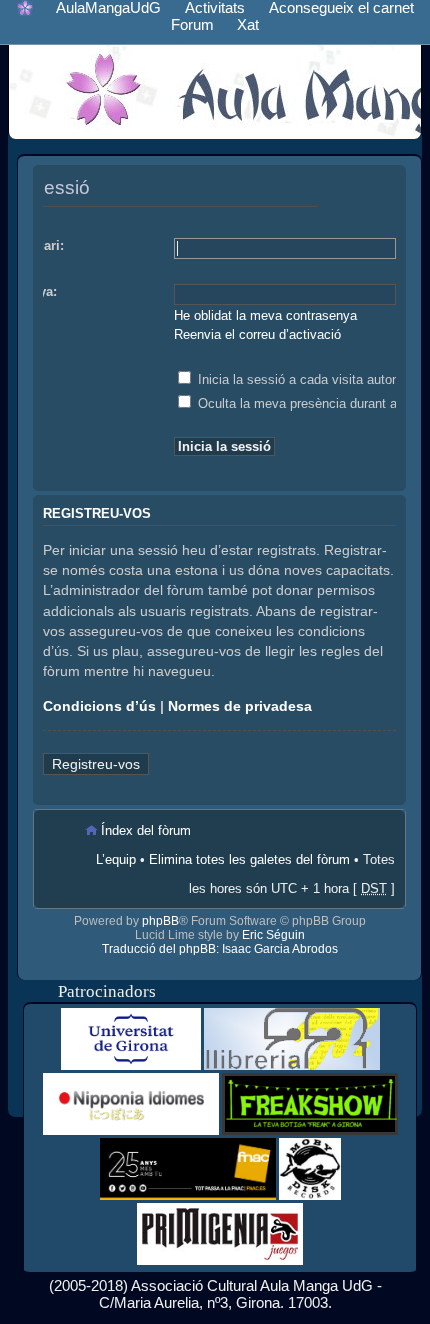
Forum (192, 24)
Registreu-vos (96, 764)
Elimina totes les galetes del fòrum (249, 859)
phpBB (160, 921)
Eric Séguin (273, 935)
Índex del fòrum (146, 830)
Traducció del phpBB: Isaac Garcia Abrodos (220, 949)
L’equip (116, 859)
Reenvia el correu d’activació (257, 334)
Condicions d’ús (99, 706)
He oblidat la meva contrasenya (265, 315)
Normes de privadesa (240, 706)
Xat (248, 24)
